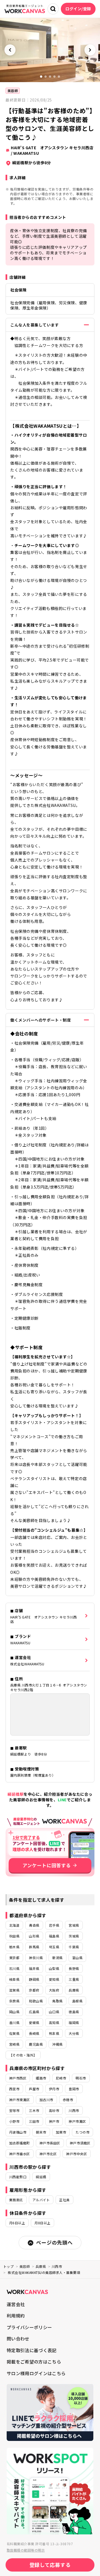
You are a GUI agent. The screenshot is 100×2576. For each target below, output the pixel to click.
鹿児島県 (36, 2044)
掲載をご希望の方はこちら (34, 2362)
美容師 (13, 91)
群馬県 (34, 1947)
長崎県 (34, 2033)
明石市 (81, 2078)
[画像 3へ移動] (50, 77)
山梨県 (54, 1968)
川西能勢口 (18, 2177)
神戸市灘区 (77, 2121)
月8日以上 (42, 2223)
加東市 (61, 2132)
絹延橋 (41, 2177)
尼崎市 (61, 2078)
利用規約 (16, 2316)
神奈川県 (36, 1958)
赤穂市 (68, 2100)
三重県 (74, 1979)
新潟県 (57, 1958)
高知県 (54, 2022)
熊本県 (54, 2033)
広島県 (34, 2012)
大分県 (74, 2033)
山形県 (34, 1936)
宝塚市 (14, 2110)
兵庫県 (74, 1990)
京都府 (34, 1990)
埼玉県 (54, 1947)
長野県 (74, 1968)
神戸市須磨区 (80, 2143)
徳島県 (74, 2012)
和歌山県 (36, 2001)
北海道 (14, 1925)
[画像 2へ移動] (46, 77)
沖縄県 (57, 2044)
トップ (8, 2266)
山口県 (54, 2012)
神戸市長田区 (50, 2143)
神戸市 (54, 2121)
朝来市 (41, 2132)
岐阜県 (14, 1979)
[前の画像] (10, 50)
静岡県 (34, 1979)
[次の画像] (90, 50)
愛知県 (54, 1979)
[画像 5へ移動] (59, 77)
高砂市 (54, 2110)
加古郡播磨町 (20, 2143)
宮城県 (74, 1925)
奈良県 (14, 2001)
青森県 (34, 1925)
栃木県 (14, 1947)
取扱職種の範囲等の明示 (26, 2550)
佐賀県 (14, 2033)
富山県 (77, 1958)
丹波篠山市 (18, 2132)
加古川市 (46, 2100)
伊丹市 (54, 2089)
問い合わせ (18, 2339)
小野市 (14, 2121)
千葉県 (74, 1947)
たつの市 (82, 2132)
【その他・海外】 (23, 2055)
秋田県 (14, 1936)
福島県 (54, 1936)
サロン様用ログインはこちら (36, 2373)
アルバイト (41, 2200)
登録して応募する (50, 2565)
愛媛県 (34, 2022)
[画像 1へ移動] (41, 77)
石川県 (14, 1968)
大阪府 (54, 1990)
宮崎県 (14, 2044)
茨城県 (74, 1936)
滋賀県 (14, 1990)
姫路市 (41, 2078)
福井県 (34, 1968)
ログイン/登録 (78, 9)
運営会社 (16, 2304)
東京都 (14, 1958)
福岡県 (74, 2022)
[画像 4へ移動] (54, 77)
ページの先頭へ (54, 2242)
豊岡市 (74, 2089)
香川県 (14, 2022)
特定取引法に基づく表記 (32, 2350)
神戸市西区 (18, 2078)
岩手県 (54, 1925)
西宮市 (14, 2089)
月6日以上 (17, 2223)
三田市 (34, 2121)
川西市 (74, 2110)
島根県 (77, 2001)
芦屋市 (34, 2089)
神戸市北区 (48, 2154)
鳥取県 (57, 2001)
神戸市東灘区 (20, 2100)
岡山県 (14, 2012)
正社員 (64, 2200)
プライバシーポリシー (29, 2327)
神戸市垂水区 (20, 2154)
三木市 (34, 2110)
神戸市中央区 (77, 2154)
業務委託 (16, 2200)
